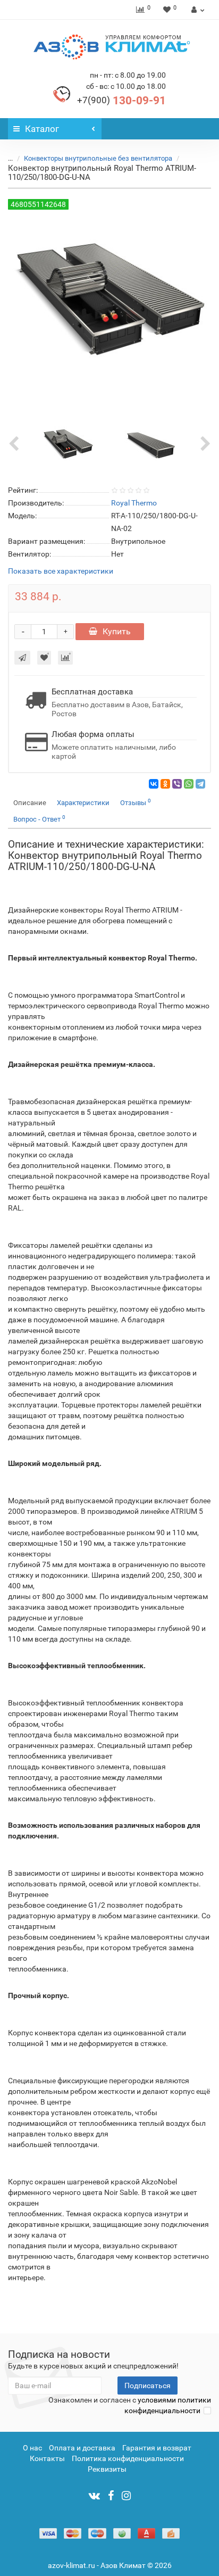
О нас (32, 2448)
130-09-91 (121, 101)
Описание (30, 803)
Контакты (47, 2458)
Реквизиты (107, 2469)
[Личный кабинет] (196, 10)
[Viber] (177, 784)
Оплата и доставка (82, 2448)
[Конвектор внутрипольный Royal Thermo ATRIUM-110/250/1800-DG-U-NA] (68, 444)
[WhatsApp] (189, 784)
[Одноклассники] (165, 784)
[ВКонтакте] (154, 784)
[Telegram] (200, 784)
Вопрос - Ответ (39, 819)
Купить (117, 631)
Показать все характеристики (61, 571)
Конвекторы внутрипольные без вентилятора (98, 158)
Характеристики (83, 803)
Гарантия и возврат (157, 2448)
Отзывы (136, 802)
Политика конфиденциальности (128, 2458)
